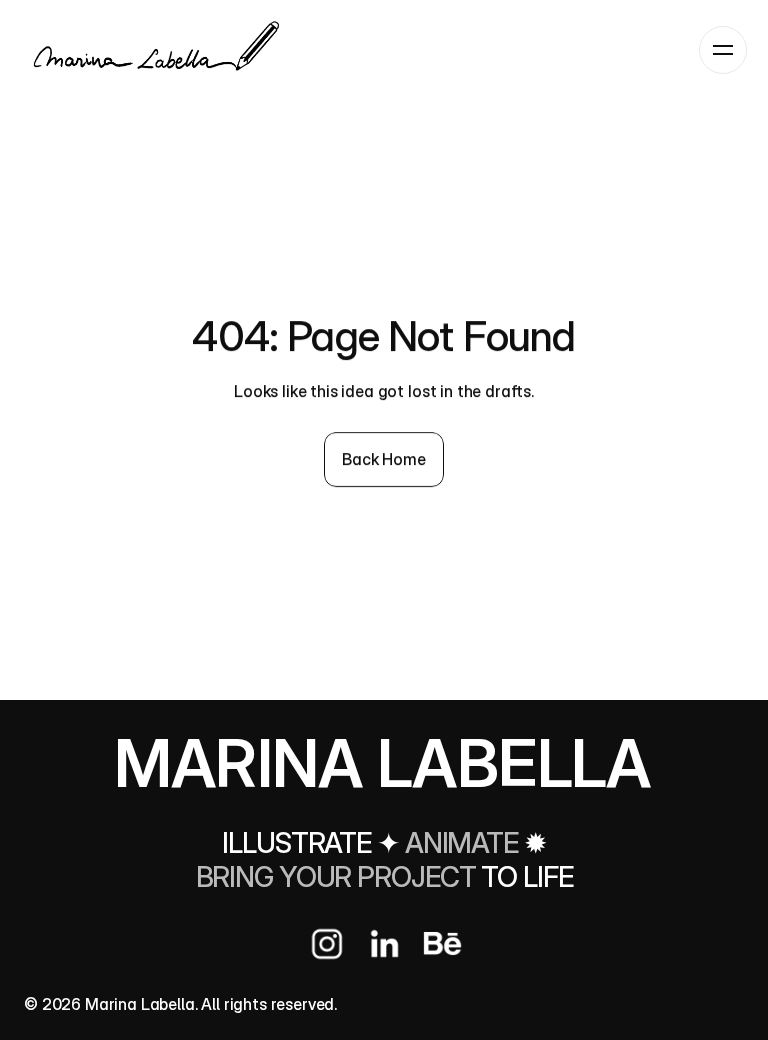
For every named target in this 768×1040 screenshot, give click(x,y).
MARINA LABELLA (382, 763)
